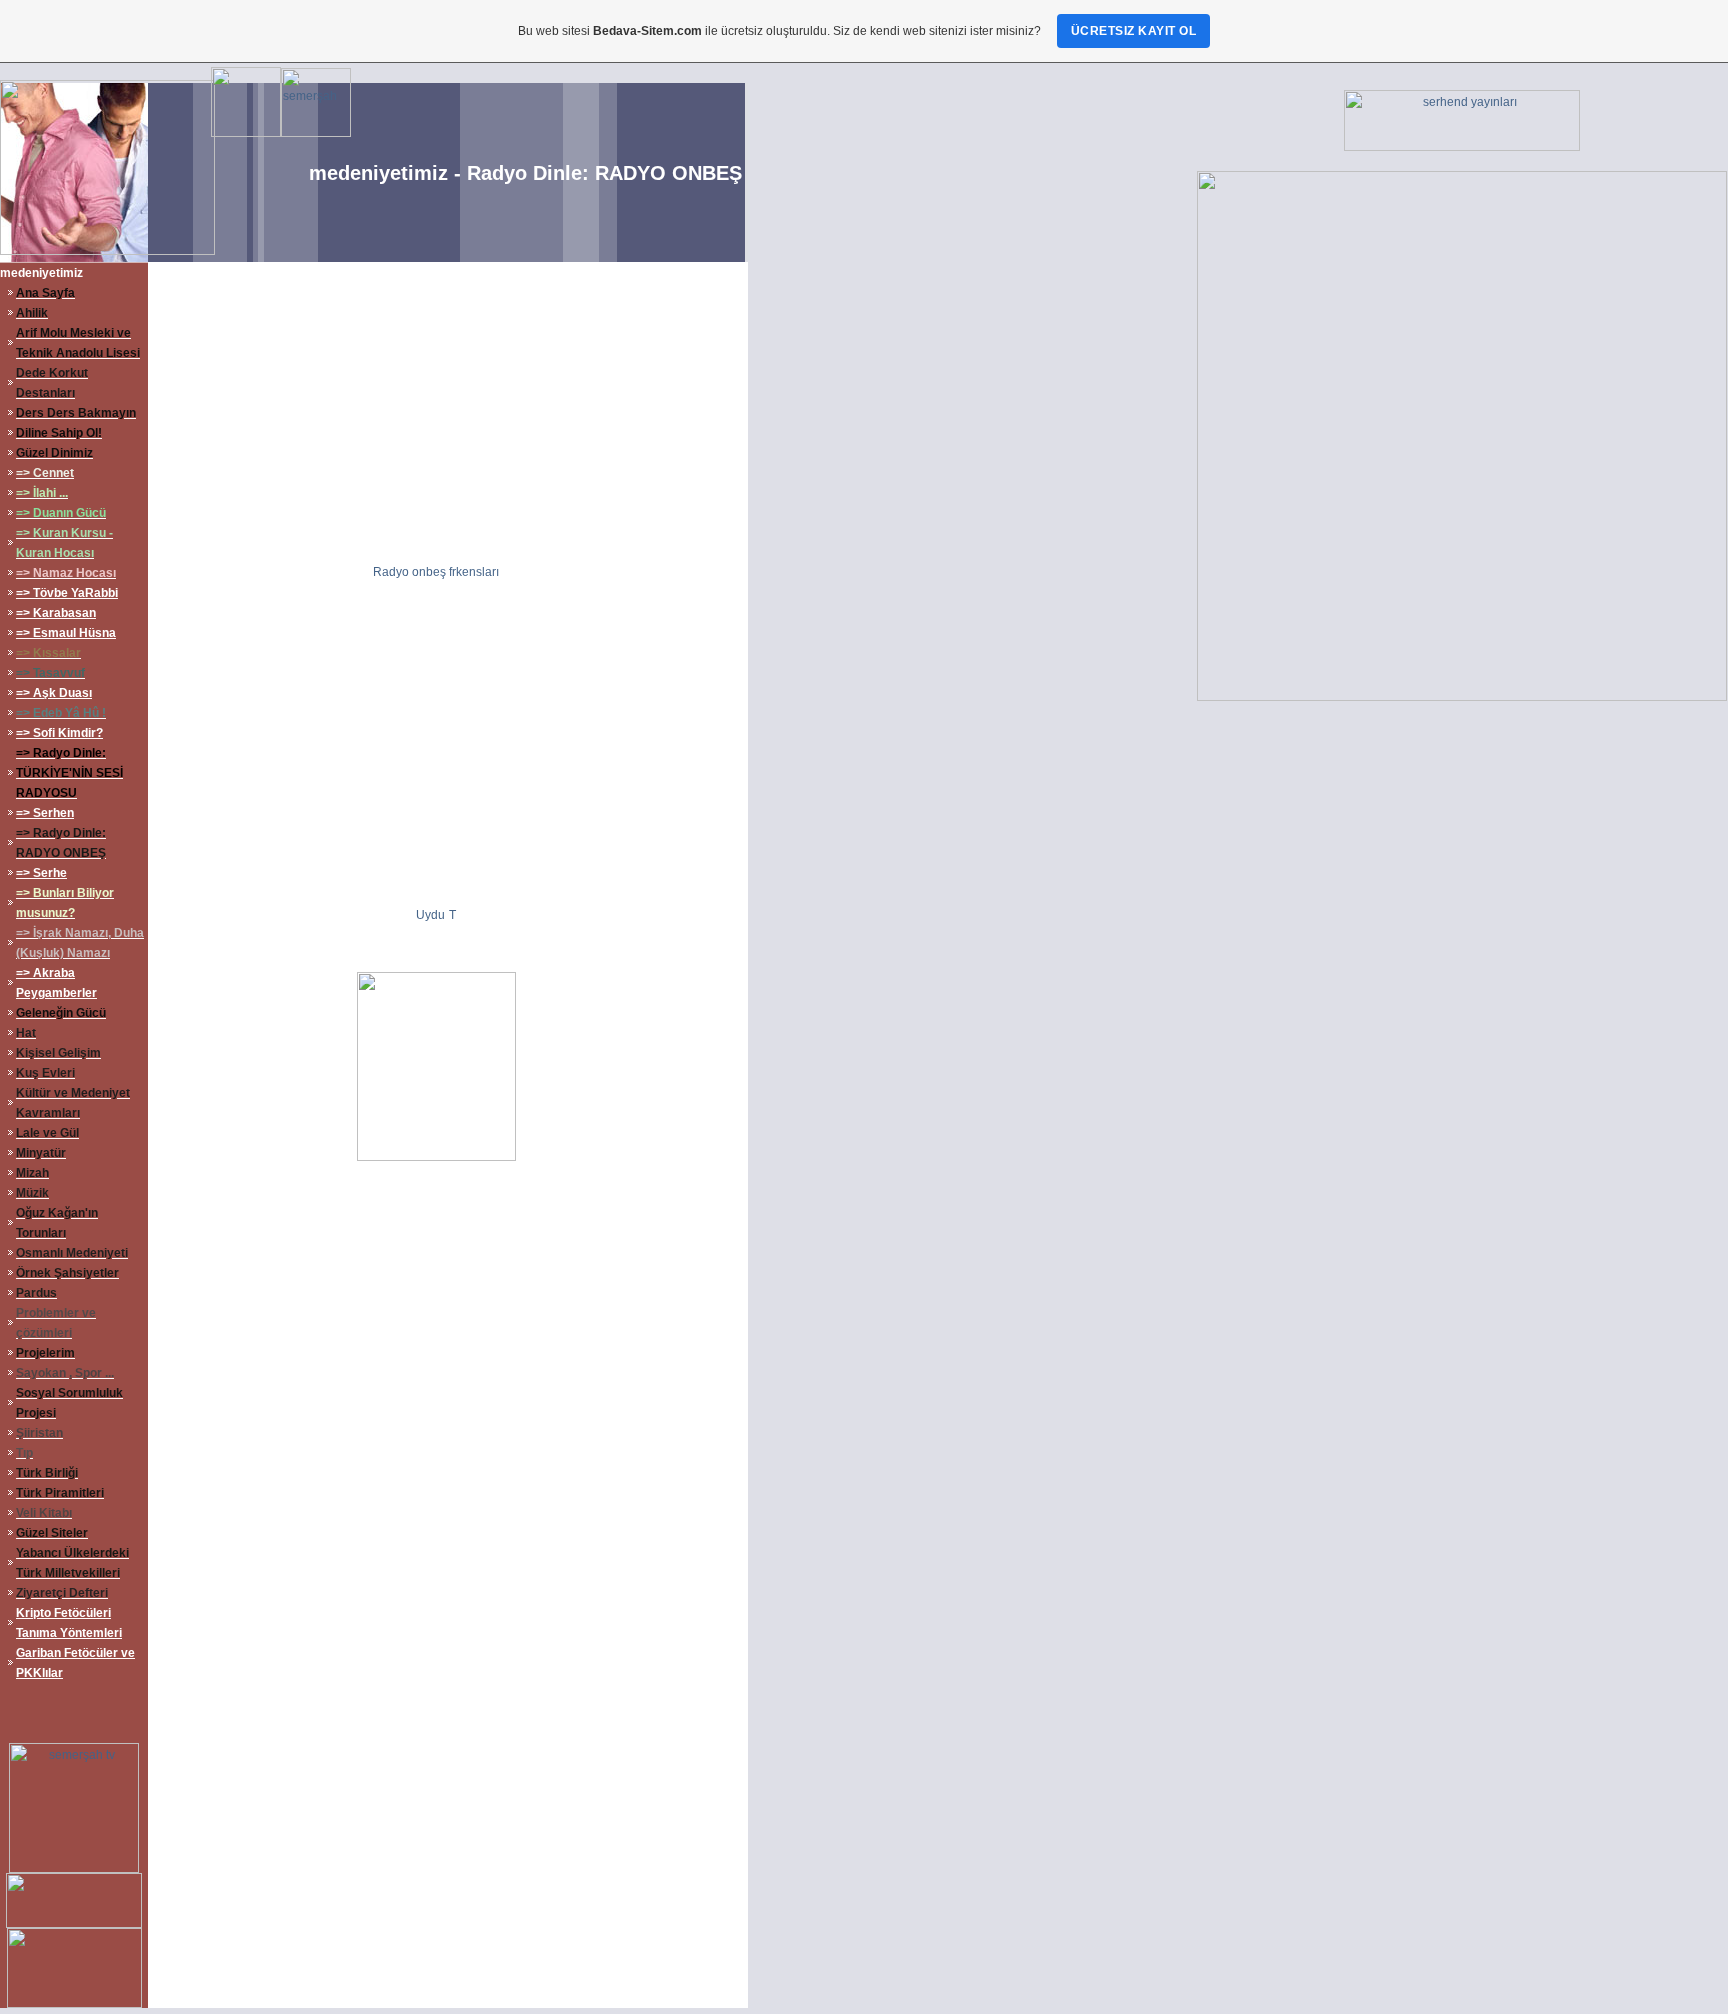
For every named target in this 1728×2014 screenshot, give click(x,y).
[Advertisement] (446, 412)
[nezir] (74, 1869)
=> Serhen (45, 813)
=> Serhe (41, 873)
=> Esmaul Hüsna (66, 633)
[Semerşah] (316, 133)
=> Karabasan (56, 613)
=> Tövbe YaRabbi (67, 593)
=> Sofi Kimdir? (59, 733)
